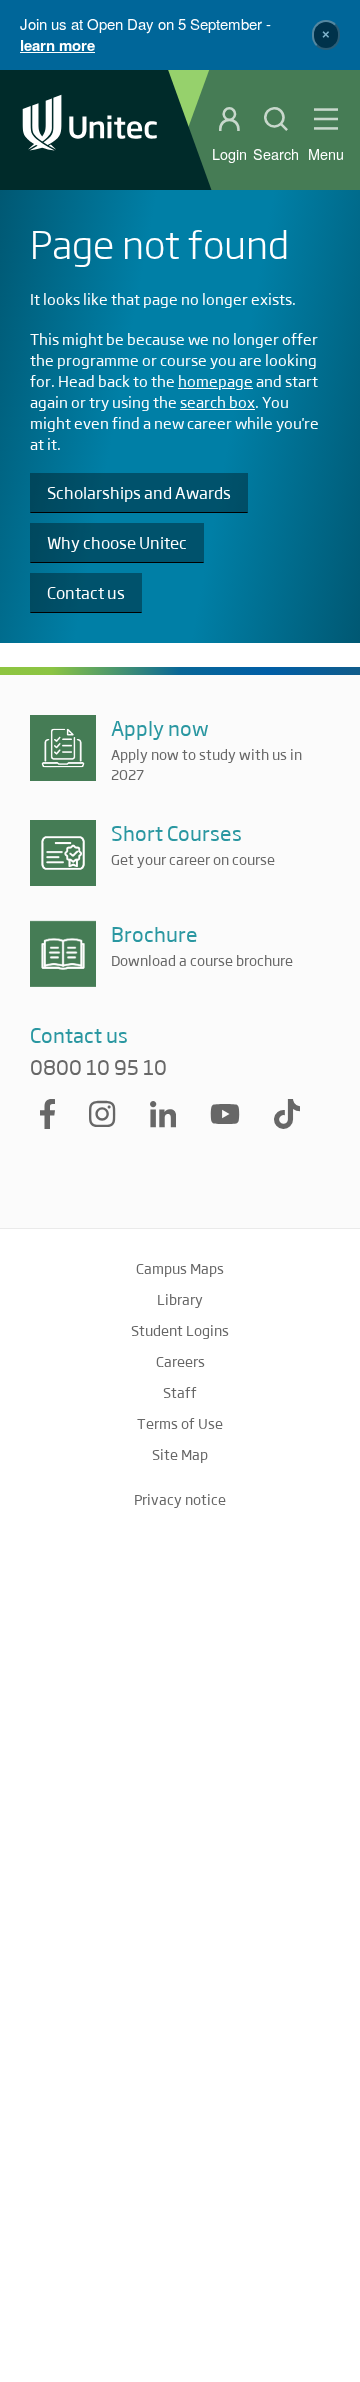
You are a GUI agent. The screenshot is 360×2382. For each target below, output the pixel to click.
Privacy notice (180, 1499)
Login (229, 154)
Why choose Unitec (117, 542)
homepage (215, 380)
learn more (57, 45)
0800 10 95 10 (98, 1067)
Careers (180, 1361)
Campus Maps (180, 1268)
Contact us (86, 592)
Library (180, 1299)
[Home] (90, 129)
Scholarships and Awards (139, 492)
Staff (180, 1392)
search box (217, 401)
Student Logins (180, 1330)
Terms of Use (180, 1423)
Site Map (180, 1454)
